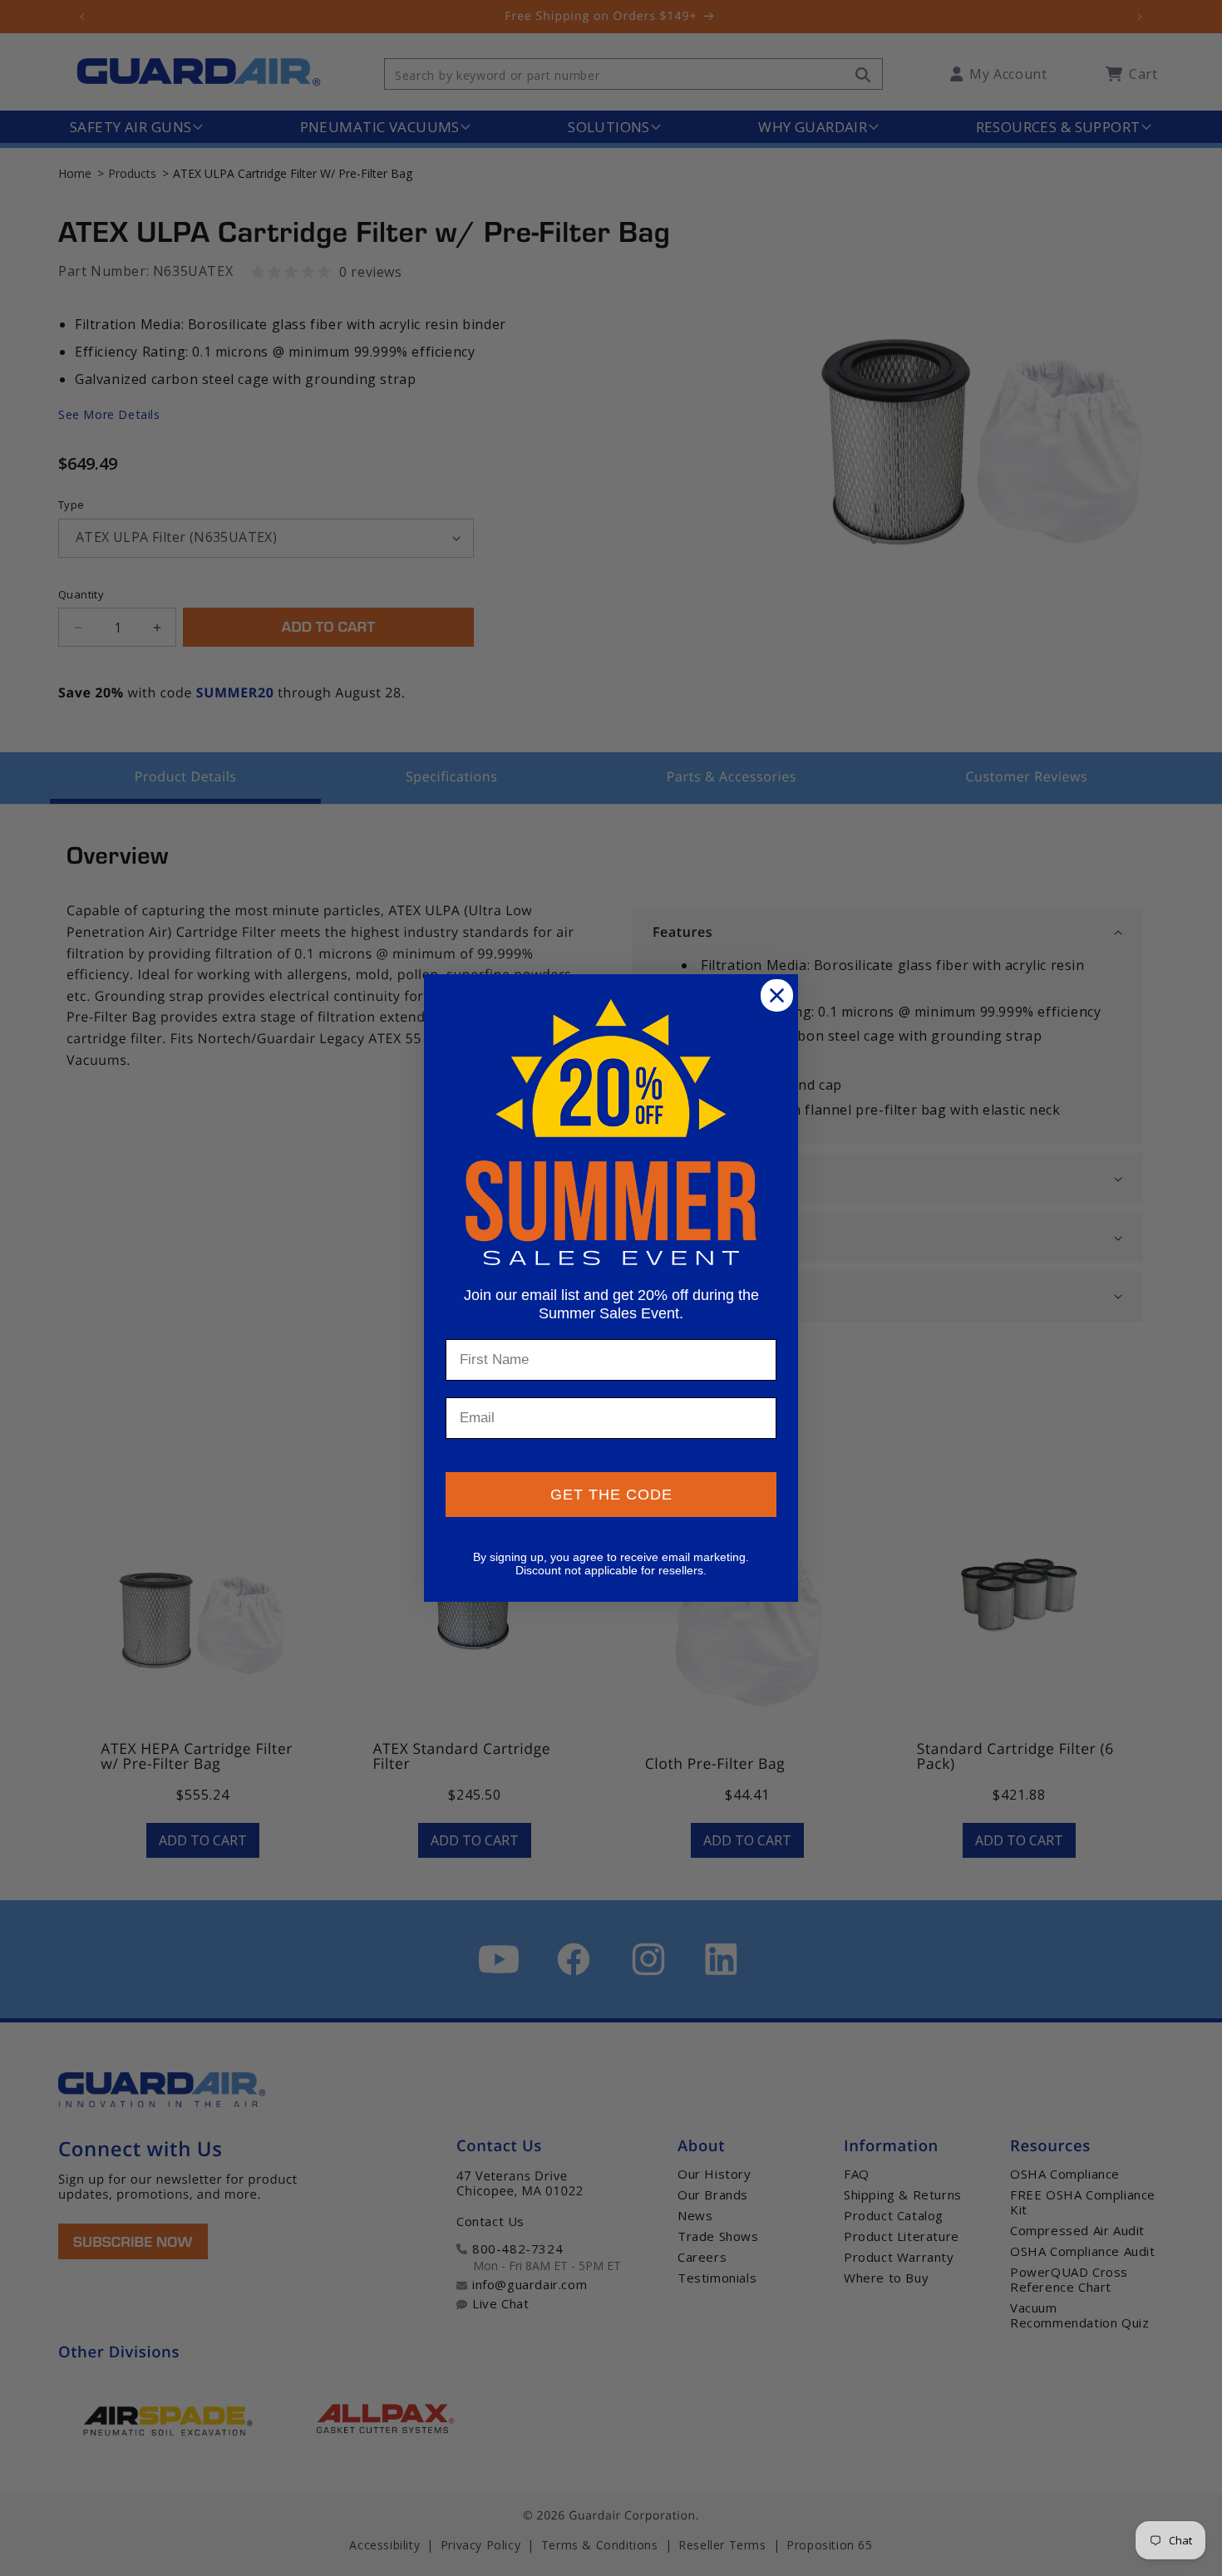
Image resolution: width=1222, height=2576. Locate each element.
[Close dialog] (777, 995)
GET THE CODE (611, 1495)
